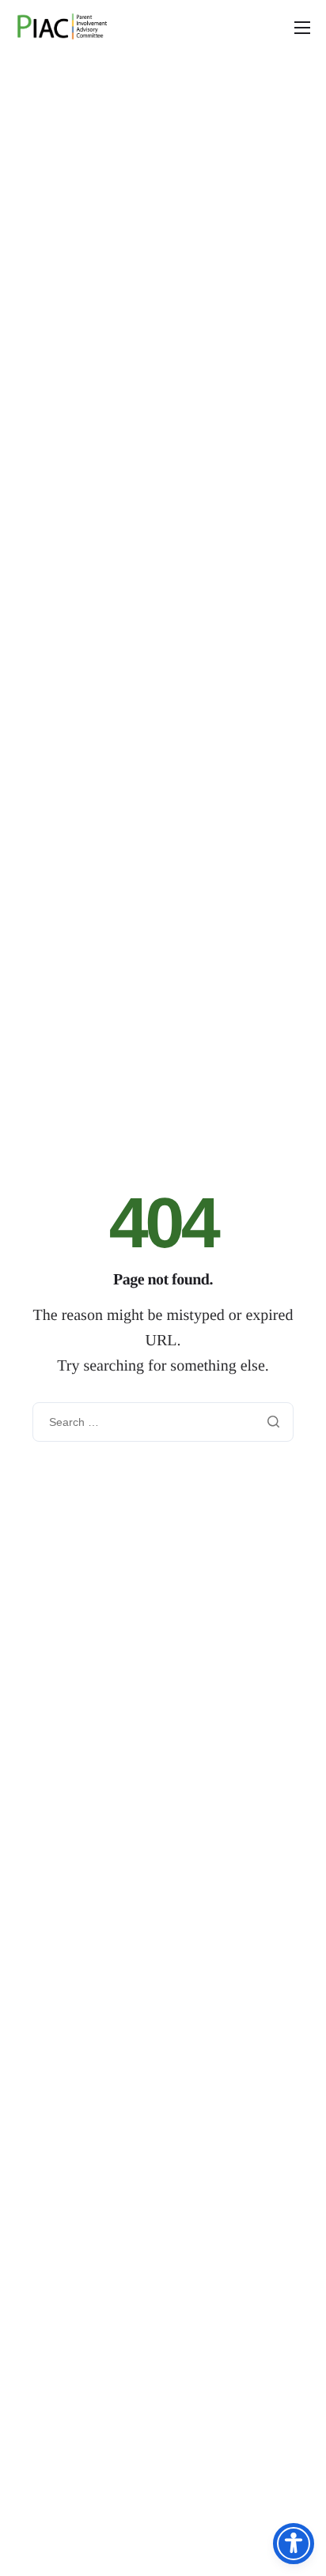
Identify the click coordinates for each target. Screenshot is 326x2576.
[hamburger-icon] (302, 28)
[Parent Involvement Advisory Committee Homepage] (65, 27)
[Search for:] (163, 1422)
